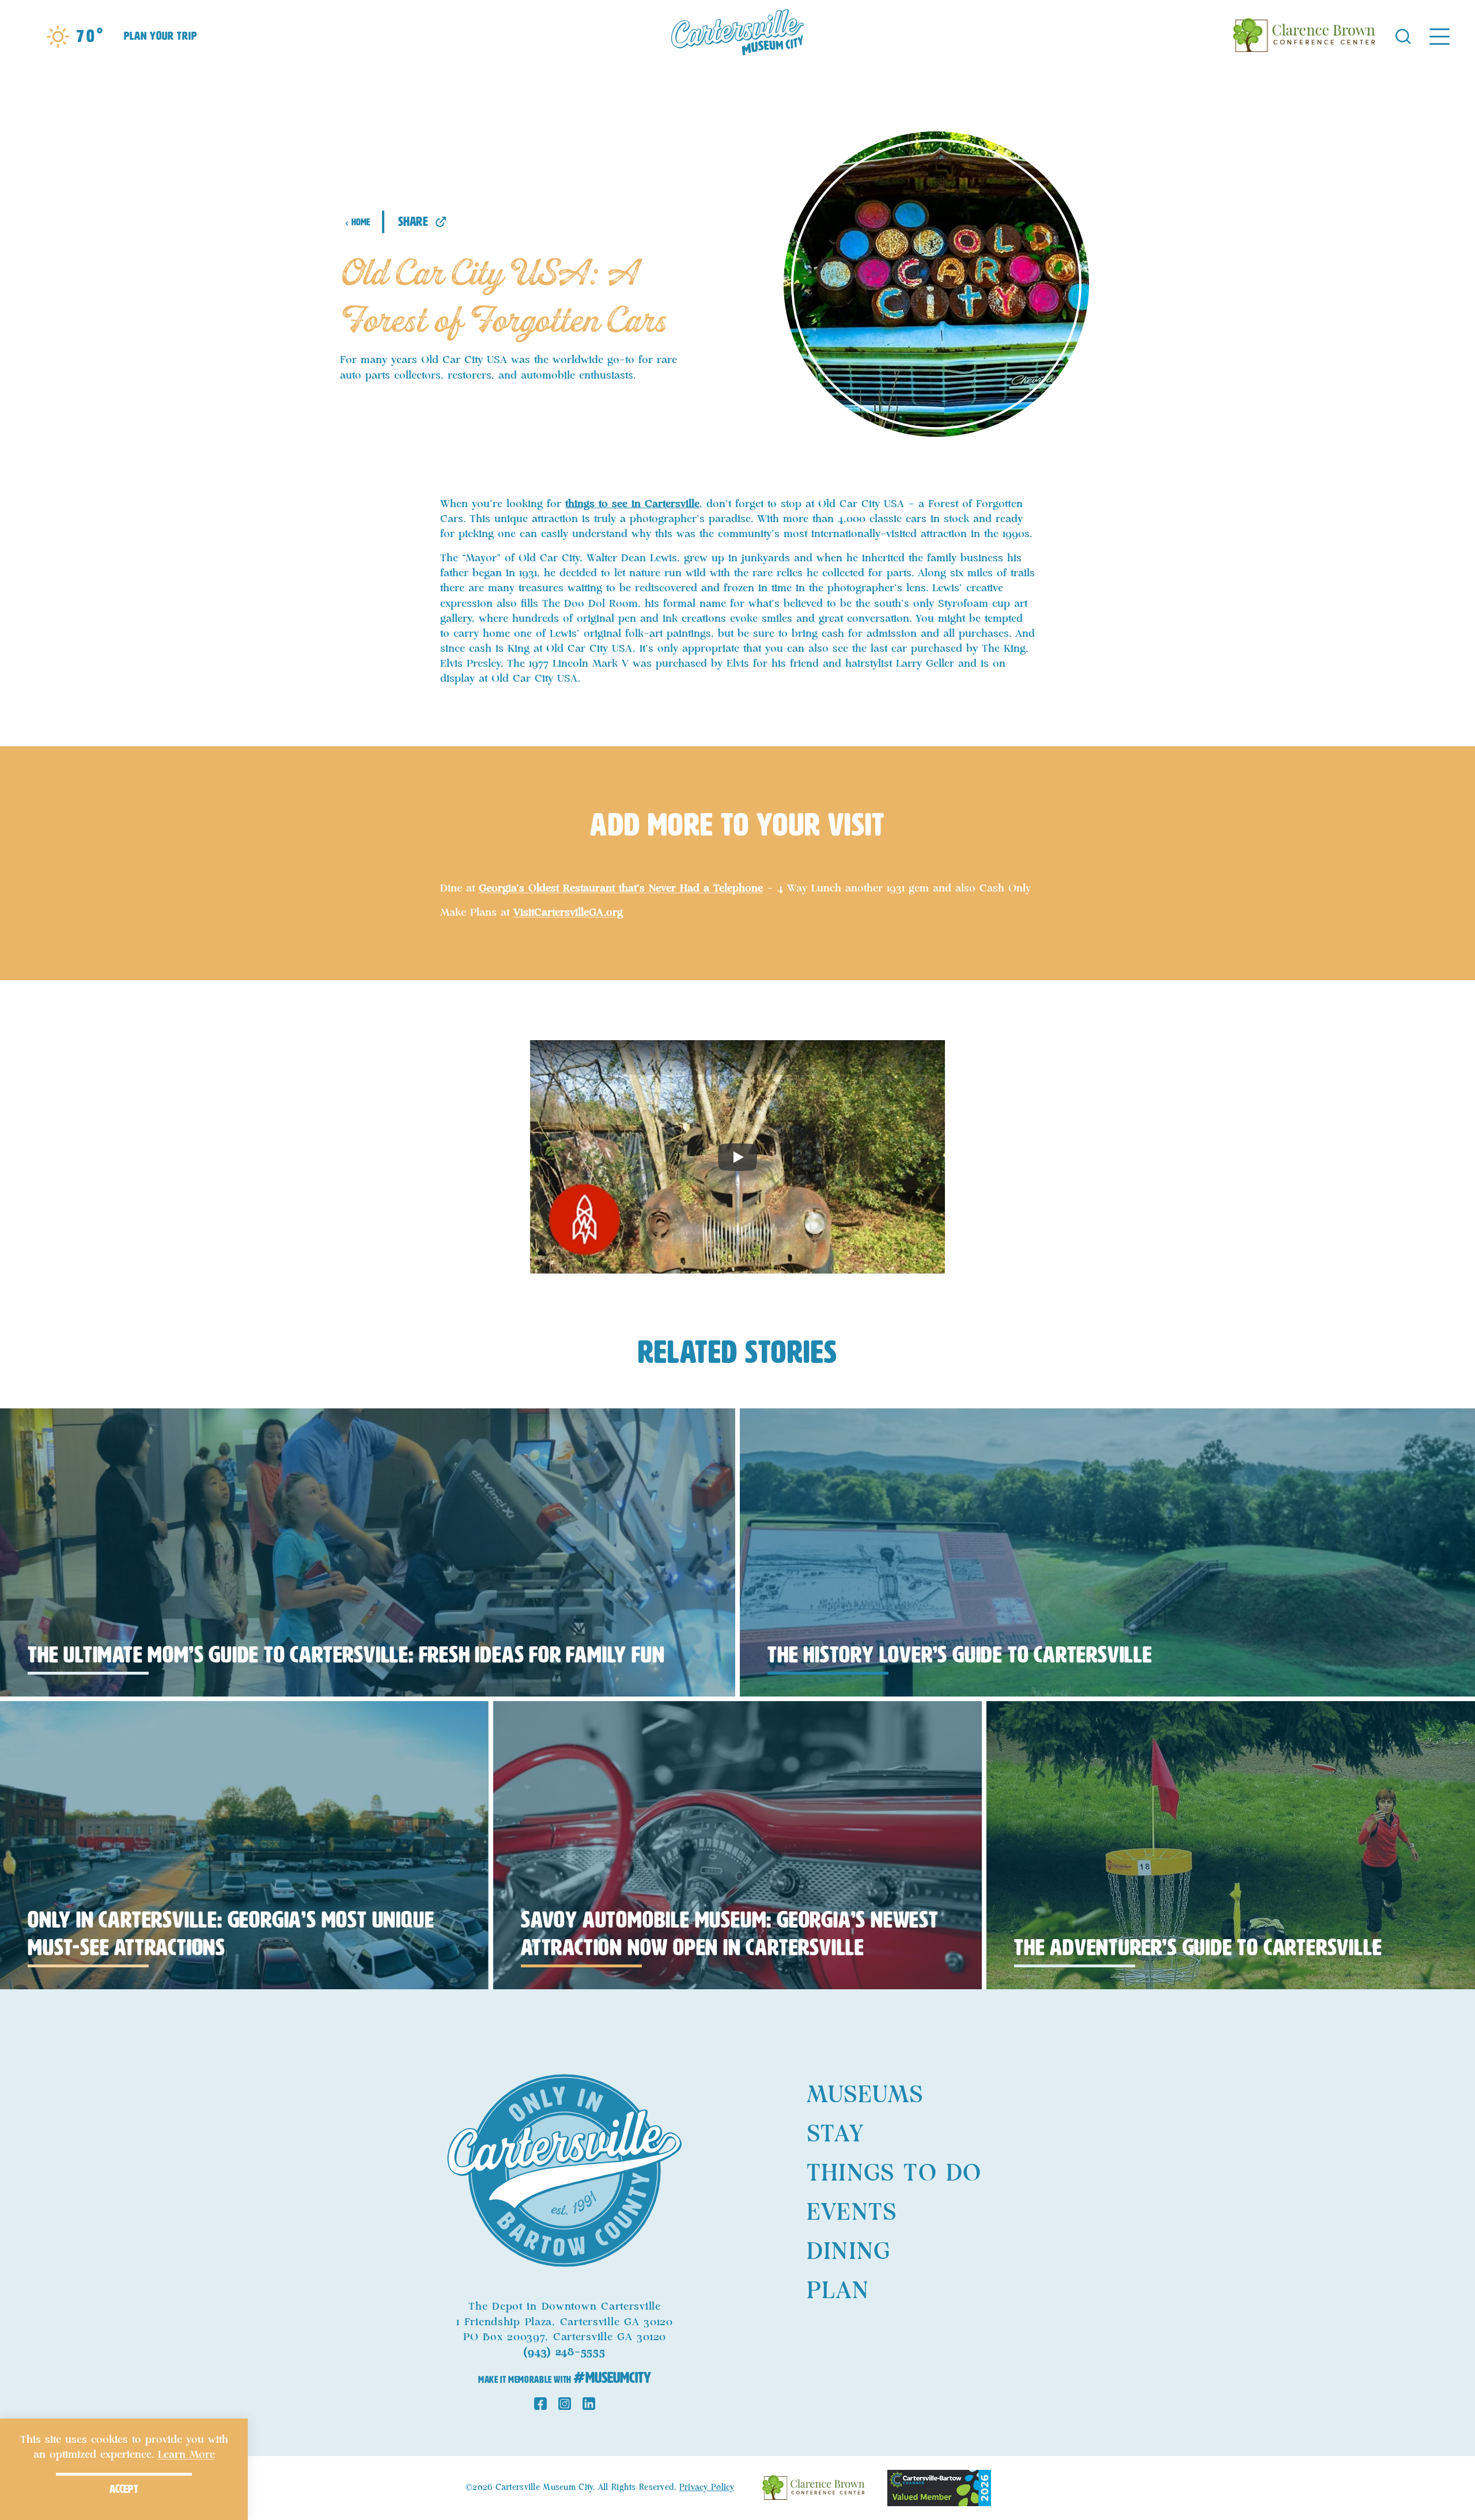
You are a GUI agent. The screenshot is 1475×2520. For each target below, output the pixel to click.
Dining (848, 2252)
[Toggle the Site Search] (1403, 35)
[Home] (737, 36)
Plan (838, 2291)
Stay (835, 2134)
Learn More (186, 2455)
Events (852, 2213)
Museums (865, 2095)
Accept (124, 2489)
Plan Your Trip (160, 36)
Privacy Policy (707, 2488)
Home (361, 222)
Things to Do (894, 2174)
